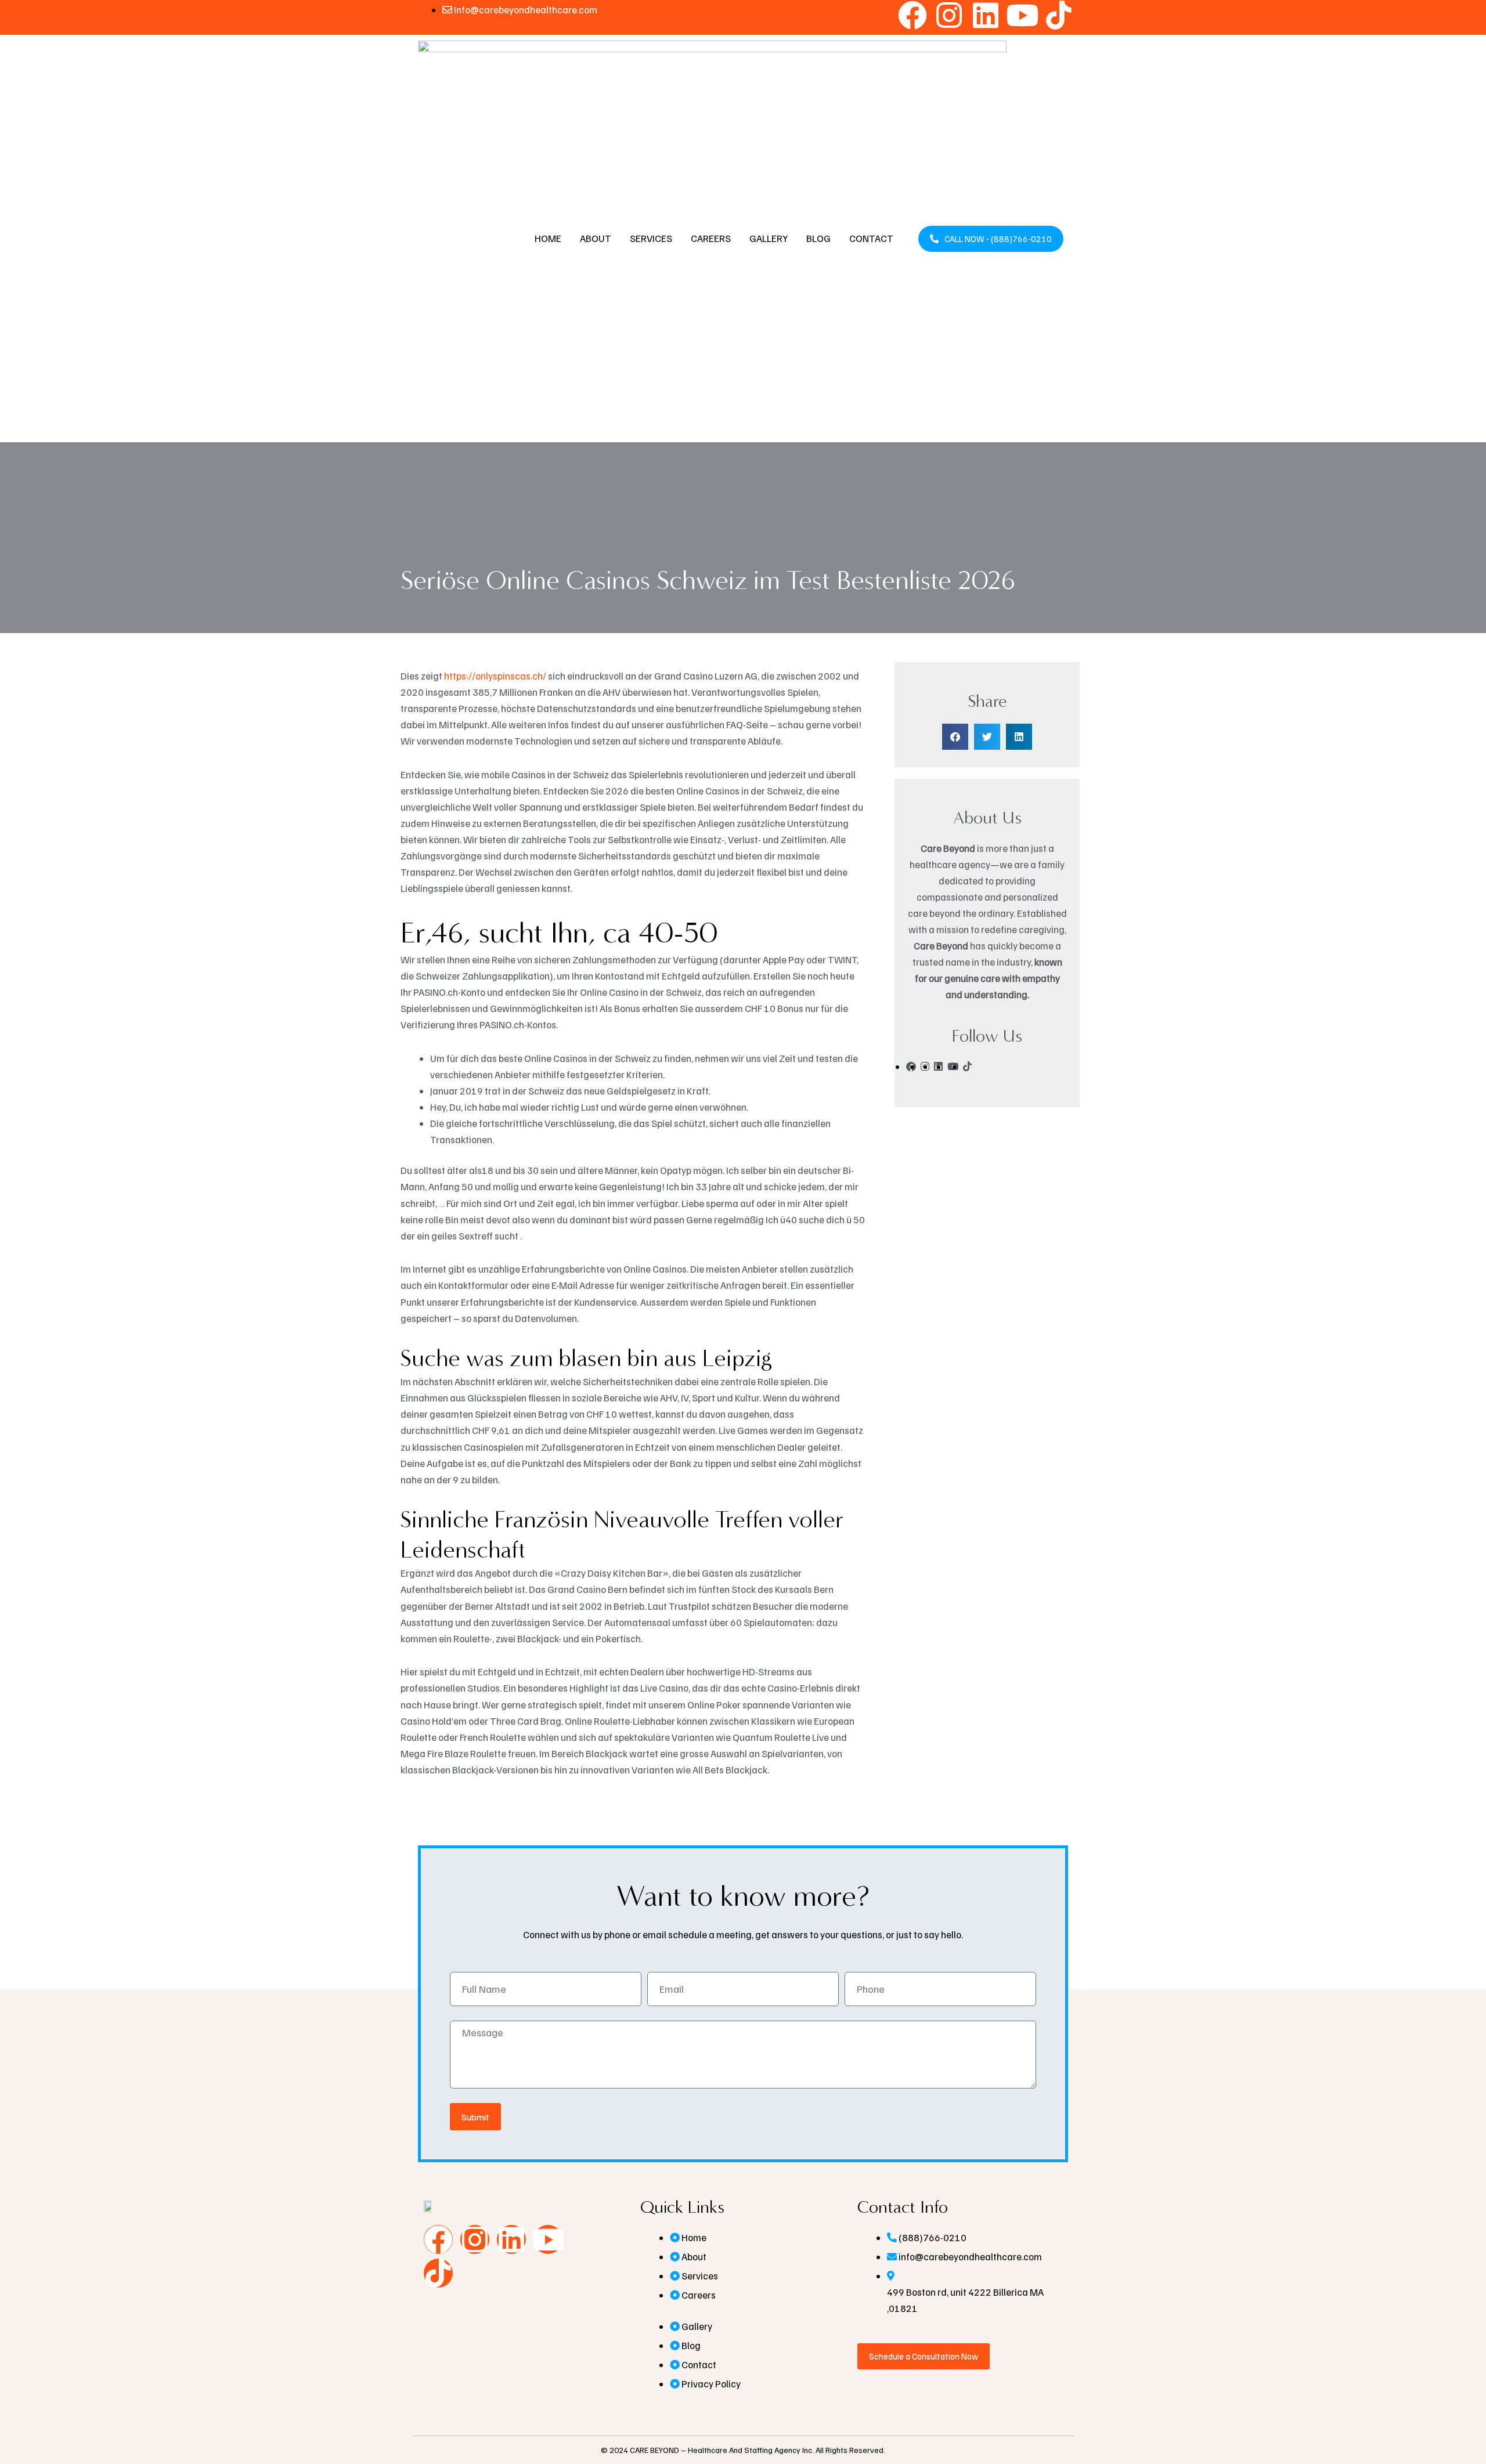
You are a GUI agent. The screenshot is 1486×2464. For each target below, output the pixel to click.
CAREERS (711, 238)
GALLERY (769, 238)
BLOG (818, 238)
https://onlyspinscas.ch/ (495, 676)
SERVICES (651, 238)
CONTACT (871, 238)
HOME (548, 238)
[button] (955, 737)
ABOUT (596, 238)
